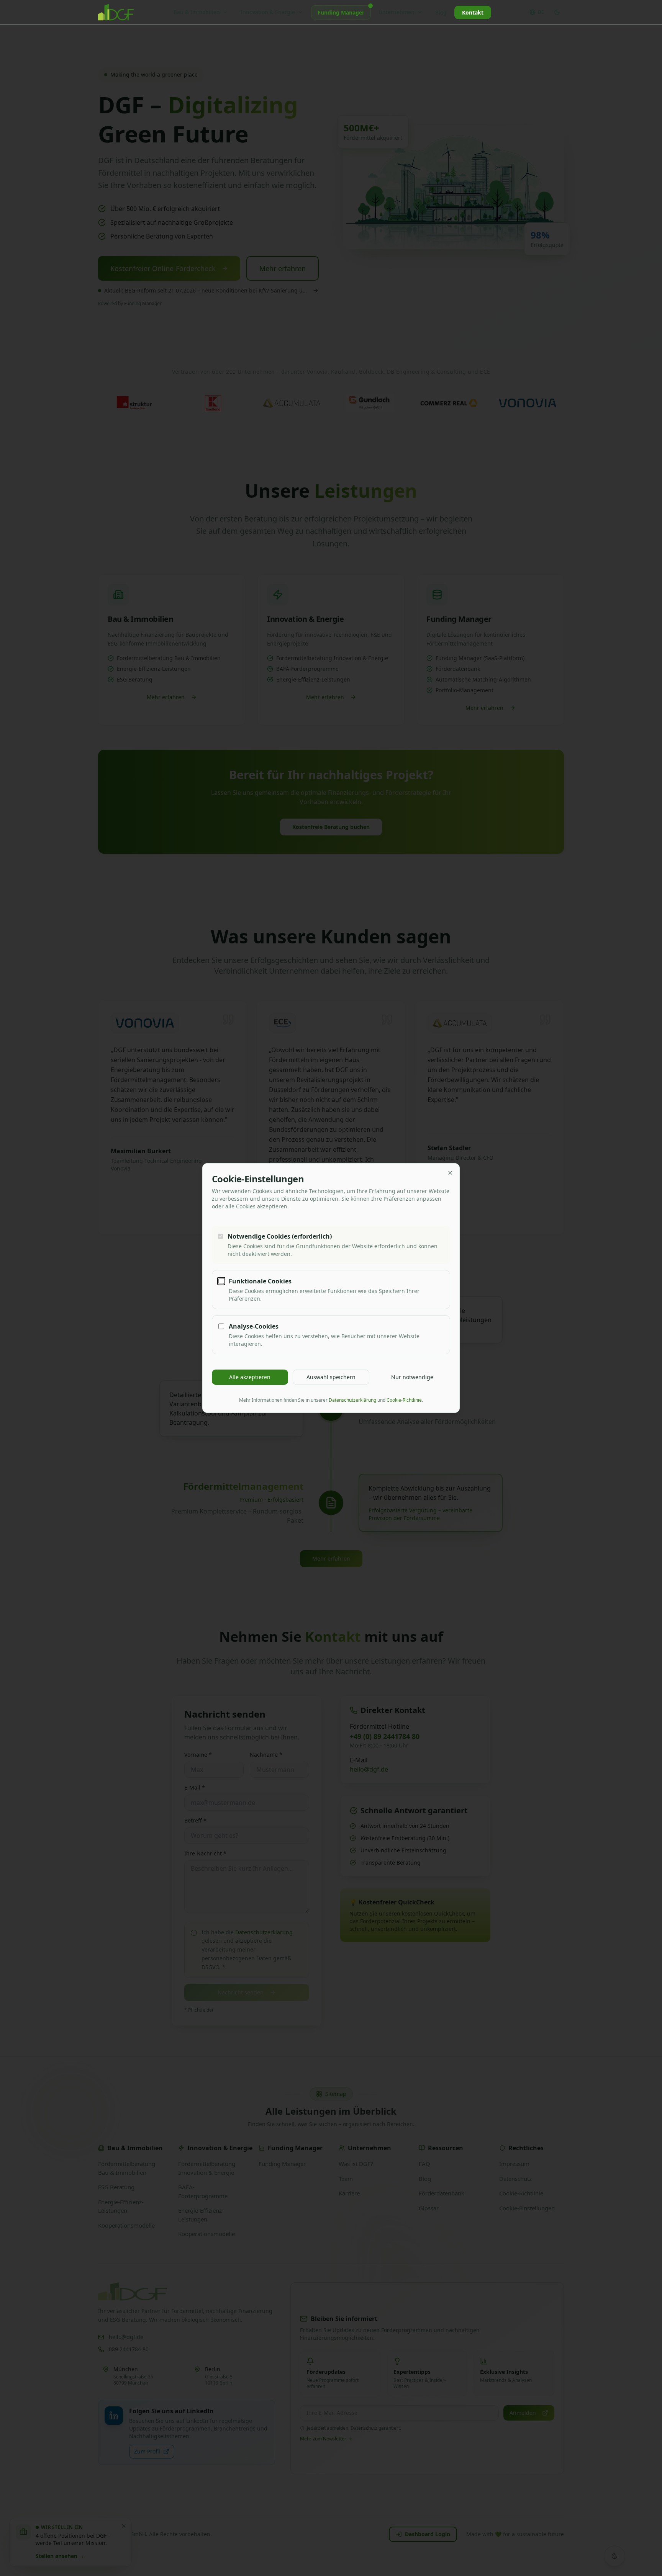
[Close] (450, 1173)
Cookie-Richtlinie (404, 1400)
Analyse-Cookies (254, 1326)
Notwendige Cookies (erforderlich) (280, 1236)
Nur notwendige (412, 1377)
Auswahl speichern (331, 1377)
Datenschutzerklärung (352, 1400)
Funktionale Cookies (260, 1281)
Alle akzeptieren (250, 1377)
